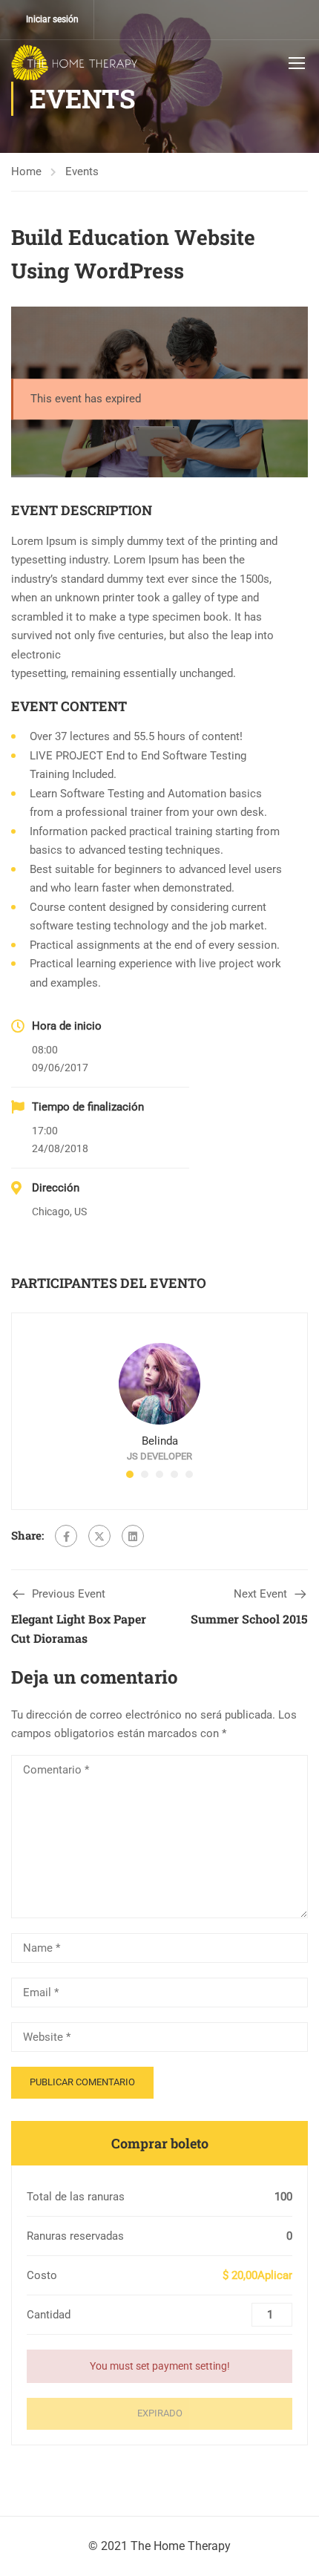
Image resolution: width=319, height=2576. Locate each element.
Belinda (160, 1441)
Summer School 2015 (249, 1619)
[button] (130, 1474)
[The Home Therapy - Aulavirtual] (74, 62)
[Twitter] (99, 1536)
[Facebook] (66, 1536)
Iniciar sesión (52, 19)
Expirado (160, 2413)
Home (26, 171)
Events (82, 171)
